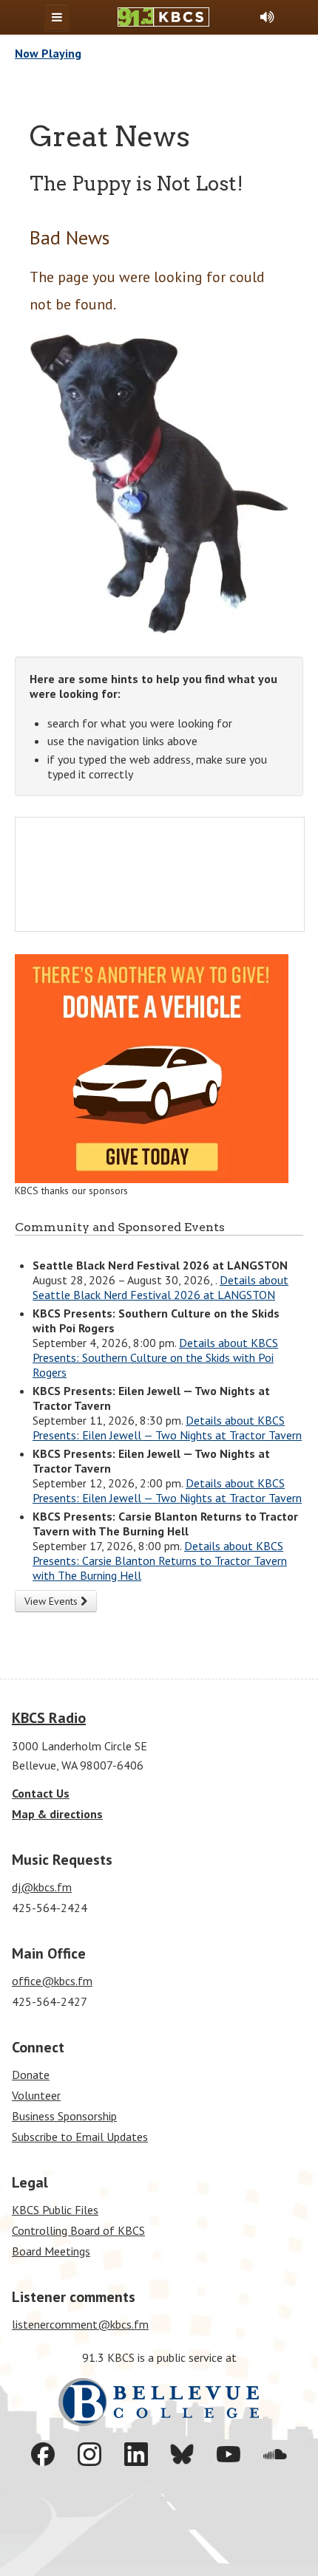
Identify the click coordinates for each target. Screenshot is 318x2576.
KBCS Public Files (55, 2210)
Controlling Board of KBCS (78, 2230)
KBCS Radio (49, 1718)
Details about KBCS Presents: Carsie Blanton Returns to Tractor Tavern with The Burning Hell (160, 1561)
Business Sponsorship (64, 2116)
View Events (53, 1601)
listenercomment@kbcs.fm (80, 2324)
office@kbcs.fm (52, 1981)
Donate (31, 2075)
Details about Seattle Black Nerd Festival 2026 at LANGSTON (160, 1287)
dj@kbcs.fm (42, 1887)
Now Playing (48, 53)
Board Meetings (51, 2251)
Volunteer (36, 2095)
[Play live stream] (267, 17)
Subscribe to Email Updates (80, 2137)
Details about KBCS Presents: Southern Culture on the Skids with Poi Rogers (155, 1357)
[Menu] (57, 17)
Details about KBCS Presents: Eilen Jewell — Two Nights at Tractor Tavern (167, 1428)
